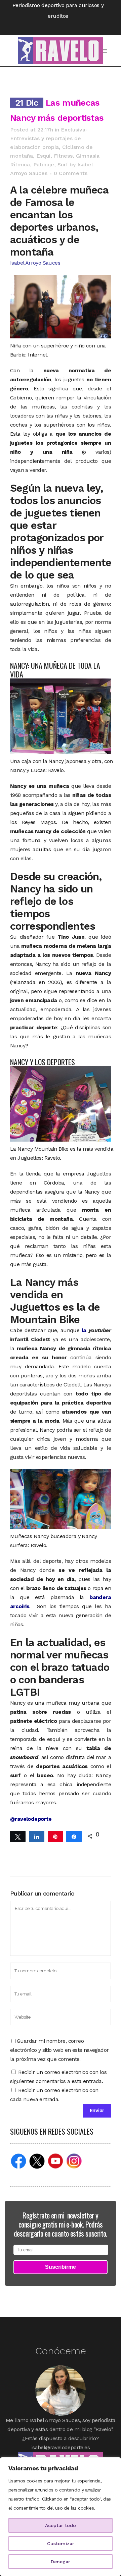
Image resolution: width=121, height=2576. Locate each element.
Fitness (63, 156)
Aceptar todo (61, 2525)
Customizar (61, 2543)
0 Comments (71, 173)
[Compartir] (37, 1836)
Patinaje (44, 165)
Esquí (43, 156)
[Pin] (55, 1836)
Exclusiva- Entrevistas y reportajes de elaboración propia (49, 138)
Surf (63, 165)
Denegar (61, 2562)
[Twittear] (18, 1836)
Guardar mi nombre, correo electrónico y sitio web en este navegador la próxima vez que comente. (59, 2050)
